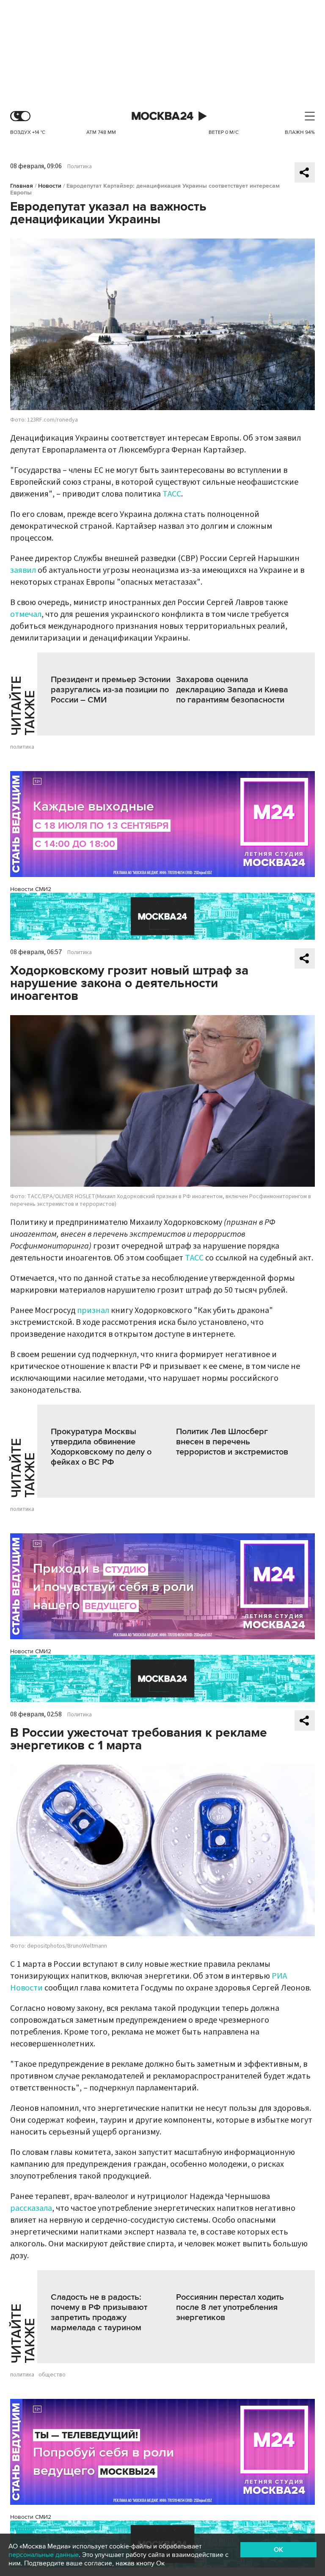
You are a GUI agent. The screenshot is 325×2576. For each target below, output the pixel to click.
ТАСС (172, 494)
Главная (22, 186)
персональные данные (44, 2555)
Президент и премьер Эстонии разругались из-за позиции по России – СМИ (111, 690)
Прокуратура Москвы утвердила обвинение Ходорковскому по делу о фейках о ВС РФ (101, 1447)
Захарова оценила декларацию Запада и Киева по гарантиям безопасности (232, 690)
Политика (80, 167)
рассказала (31, 2208)
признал (93, 1310)
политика (22, 747)
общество (52, 2375)
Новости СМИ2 (31, 889)
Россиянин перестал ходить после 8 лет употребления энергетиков (230, 2307)
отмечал (26, 614)
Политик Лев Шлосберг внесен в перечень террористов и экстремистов (232, 1442)
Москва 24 (162, 116)
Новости (50, 186)
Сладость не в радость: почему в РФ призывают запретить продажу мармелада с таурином (99, 2312)
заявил (23, 570)
